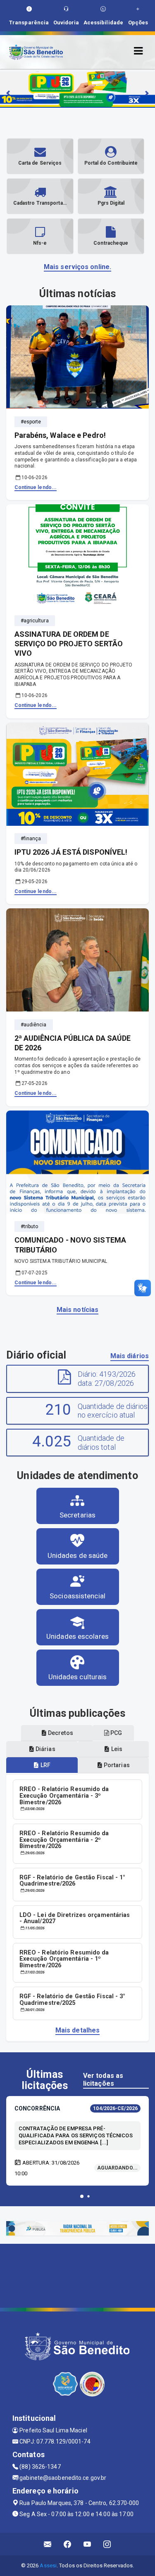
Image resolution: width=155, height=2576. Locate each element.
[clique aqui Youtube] (87, 2544)
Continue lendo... (36, 487)
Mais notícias (77, 1310)
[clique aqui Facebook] (68, 2544)
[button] (82, 2196)
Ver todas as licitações (103, 2080)
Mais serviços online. (77, 267)
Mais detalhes (77, 2030)
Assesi (48, 2565)
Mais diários (130, 1356)
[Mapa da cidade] (77, 2275)
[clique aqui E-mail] (48, 2544)
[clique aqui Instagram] (107, 2544)
